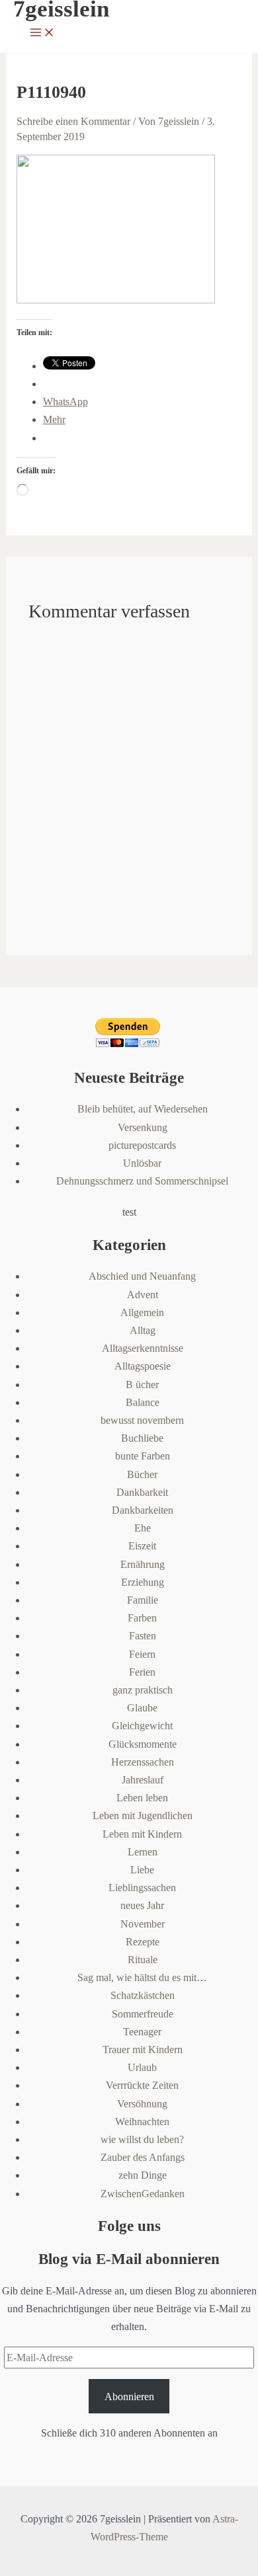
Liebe (142, 1870)
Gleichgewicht (142, 1726)
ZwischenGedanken (143, 2194)
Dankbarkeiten (143, 1510)
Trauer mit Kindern (143, 2049)
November (143, 1924)
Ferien (142, 1672)
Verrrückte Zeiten (142, 2085)
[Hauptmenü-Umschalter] (42, 33)
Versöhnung (142, 2104)
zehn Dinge (143, 2175)
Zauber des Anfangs (143, 2157)
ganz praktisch (143, 1690)
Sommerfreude (143, 2014)
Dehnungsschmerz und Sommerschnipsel (142, 1181)
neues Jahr (142, 1905)
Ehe (143, 1528)
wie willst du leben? (142, 2139)
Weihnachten (142, 2122)
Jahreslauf (143, 1780)
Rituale (143, 1960)
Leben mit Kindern (142, 1834)
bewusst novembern (142, 1420)
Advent (143, 1295)
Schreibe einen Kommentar (73, 121)
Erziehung (143, 1582)
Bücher (142, 1474)
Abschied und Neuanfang (142, 1276)
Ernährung (143, 1564)
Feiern (142, 1654)
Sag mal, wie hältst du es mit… (142, 1977)
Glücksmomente (143, 1744)
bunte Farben (143, 1456)
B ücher (142, 1385)
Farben (142, 1618)
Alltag (143, 1330)
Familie (143, 1600)
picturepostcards (142, 1145)
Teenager (142, 2032)
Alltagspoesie (143, 1366)
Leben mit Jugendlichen (143, 1815)
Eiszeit (142, 1546)
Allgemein (142, 1312)
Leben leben (142, 1798)
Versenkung (143, 1127)
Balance (143, 1402)
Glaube (142, 1708)
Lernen (143, 1852)
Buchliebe (142, 1438)
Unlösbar (142, 1163)
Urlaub (142, 2067)
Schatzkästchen (143, 1995)
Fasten (143, 1636)
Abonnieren (129, 2397)
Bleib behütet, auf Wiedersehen (143, 1109)
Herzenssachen (143, 1762)
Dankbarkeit (142, 1492)
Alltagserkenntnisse (143, 1348)
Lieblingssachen (142, 1888)
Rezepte (143, 1942)
